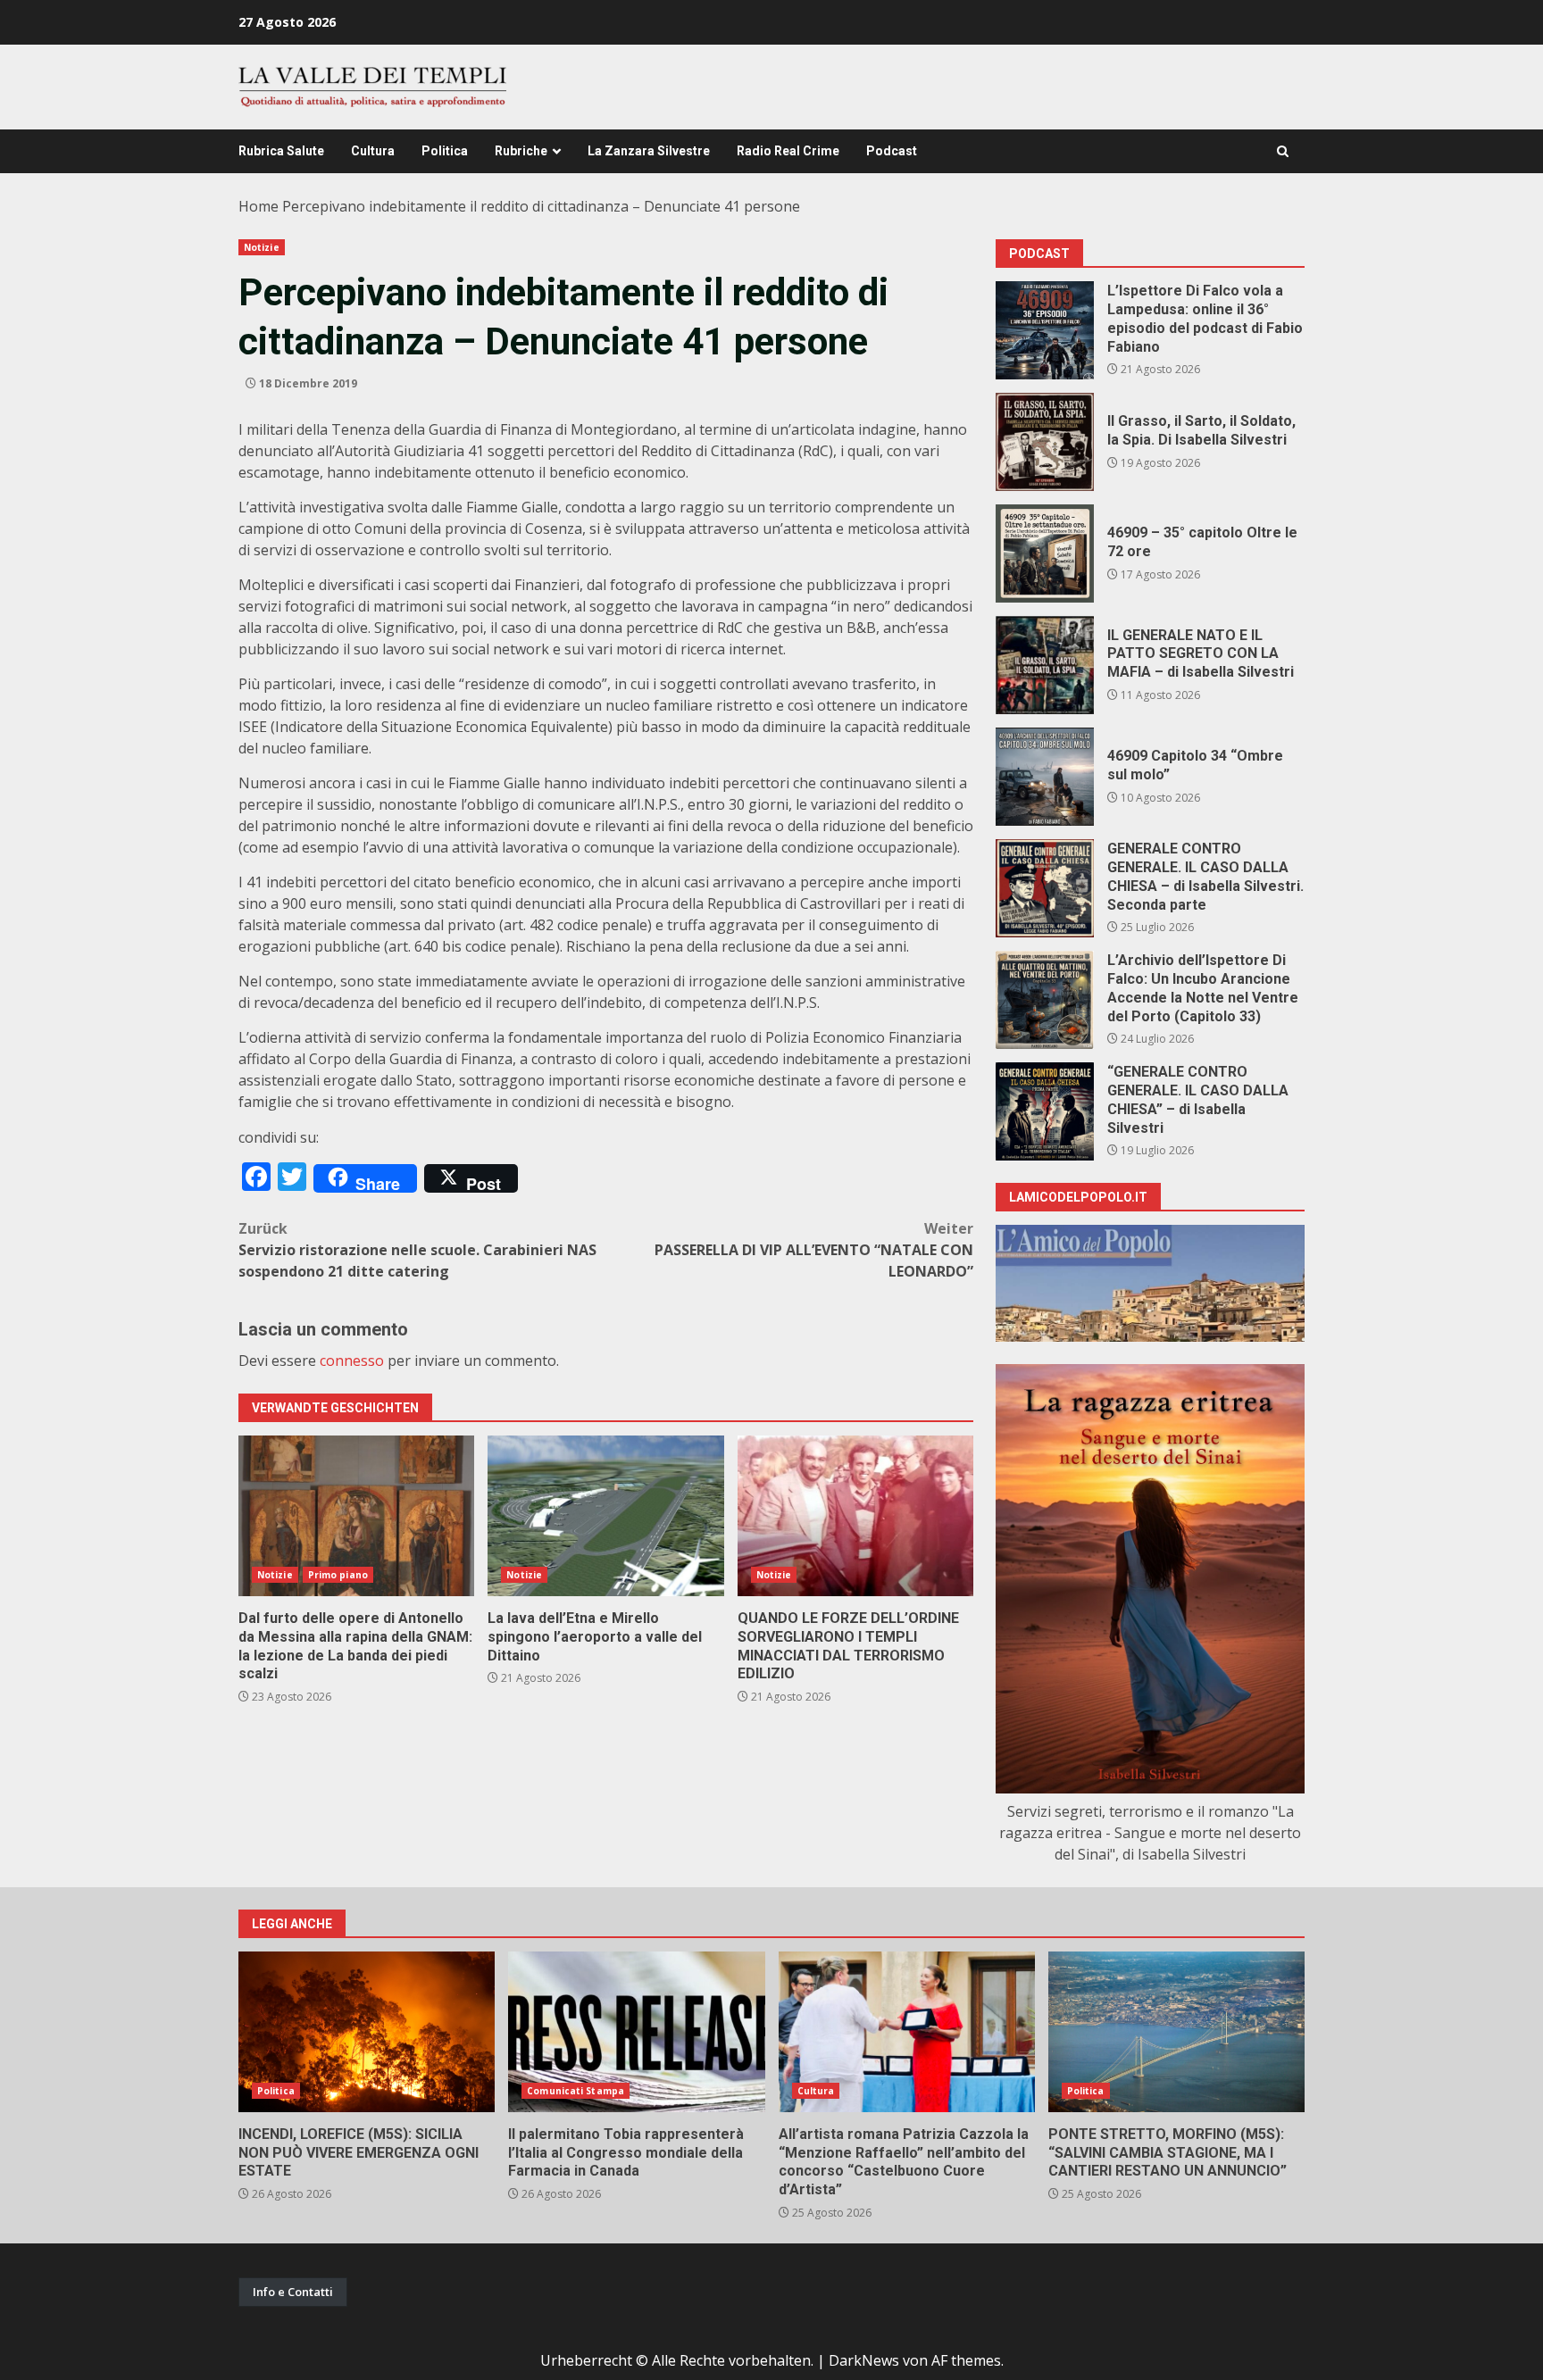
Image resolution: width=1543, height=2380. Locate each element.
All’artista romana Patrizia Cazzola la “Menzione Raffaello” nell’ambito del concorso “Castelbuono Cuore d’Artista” (907, 2032)
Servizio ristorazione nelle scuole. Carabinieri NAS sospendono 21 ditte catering (417, 1250)
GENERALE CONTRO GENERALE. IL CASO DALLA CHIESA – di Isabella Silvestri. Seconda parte (1045, 888)
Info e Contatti (293, 2292)
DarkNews (864, 2360)
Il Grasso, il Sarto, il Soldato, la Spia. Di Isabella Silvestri (1045, 442)
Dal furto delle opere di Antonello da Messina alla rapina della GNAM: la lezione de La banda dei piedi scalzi (356, 1516)
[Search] (1283, 151)
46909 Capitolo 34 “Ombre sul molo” (1045, 777)
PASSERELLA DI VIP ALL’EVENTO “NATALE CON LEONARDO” (814, 1250)
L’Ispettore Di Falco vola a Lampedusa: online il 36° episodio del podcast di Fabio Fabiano (1045, 330)
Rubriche (521, 151)
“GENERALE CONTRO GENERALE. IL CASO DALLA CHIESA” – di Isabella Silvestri (1045, 1111)
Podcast (892, 151)
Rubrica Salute (281, 151)
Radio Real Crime (788, 151)
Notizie (262, 247)
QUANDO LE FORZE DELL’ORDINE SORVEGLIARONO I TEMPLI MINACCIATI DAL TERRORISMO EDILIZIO (855, 1516)
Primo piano (338, 1575)
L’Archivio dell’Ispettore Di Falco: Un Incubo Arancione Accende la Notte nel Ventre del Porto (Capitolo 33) (1045, 1000)
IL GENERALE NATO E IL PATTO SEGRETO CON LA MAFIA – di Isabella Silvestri (1045, 665)
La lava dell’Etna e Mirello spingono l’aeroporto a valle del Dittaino (605, 1516)
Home (259, 206)
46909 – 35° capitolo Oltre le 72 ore (1045, 553)
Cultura (373, 151)
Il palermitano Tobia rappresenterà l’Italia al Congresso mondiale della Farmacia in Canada (636, 2032)
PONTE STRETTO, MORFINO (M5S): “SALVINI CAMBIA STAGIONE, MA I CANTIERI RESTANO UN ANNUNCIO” (1176, 2032)
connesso (352, 1361)
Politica (445, 151)
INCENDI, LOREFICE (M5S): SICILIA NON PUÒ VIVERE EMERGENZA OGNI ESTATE (367, 2032)
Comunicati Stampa (575, 2091)
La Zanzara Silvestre (649, 151)
